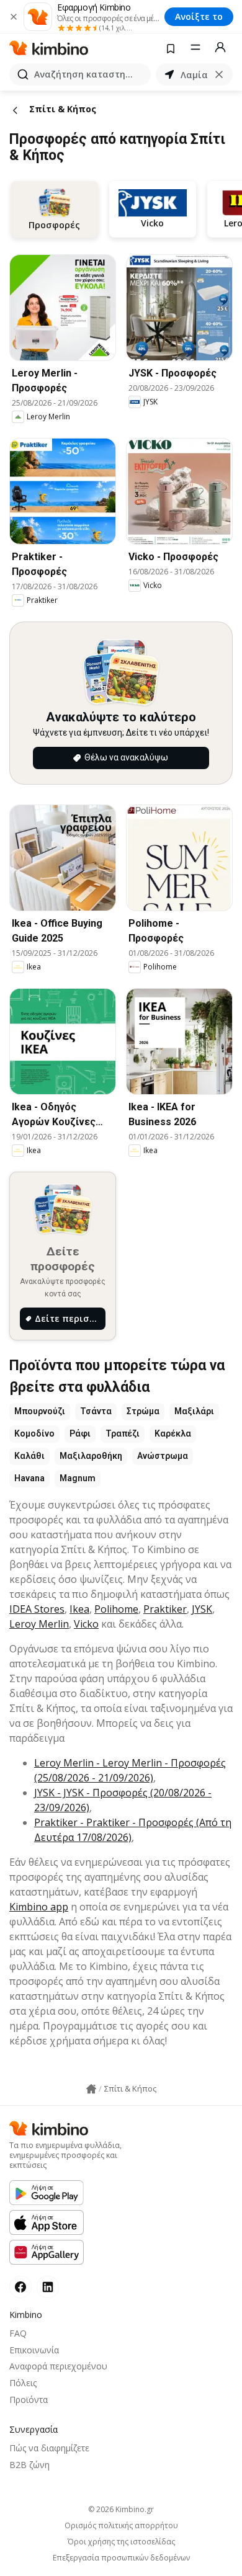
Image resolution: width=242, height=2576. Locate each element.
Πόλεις (23, 2383)
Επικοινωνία (34, 2350)
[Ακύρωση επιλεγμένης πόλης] (219, 74)
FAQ (18, 2333)
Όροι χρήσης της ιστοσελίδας (121, 2542)
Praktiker (165, 1609)
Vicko (86, 1624)
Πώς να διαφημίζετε (49, 2448)
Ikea (79, 1609)
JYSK (202, 1609)
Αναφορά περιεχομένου (58, 2366)
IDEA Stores (37, 1609)
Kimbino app (39, 1907)
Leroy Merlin (39, 1624)
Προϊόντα (29, 2400)
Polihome (116, 1609)
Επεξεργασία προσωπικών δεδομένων (121, 2558)
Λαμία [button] (194, 75)
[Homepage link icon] (91, 2089)
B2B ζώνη (29, 2465)
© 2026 (121, 2509)
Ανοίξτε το (199, 16)
